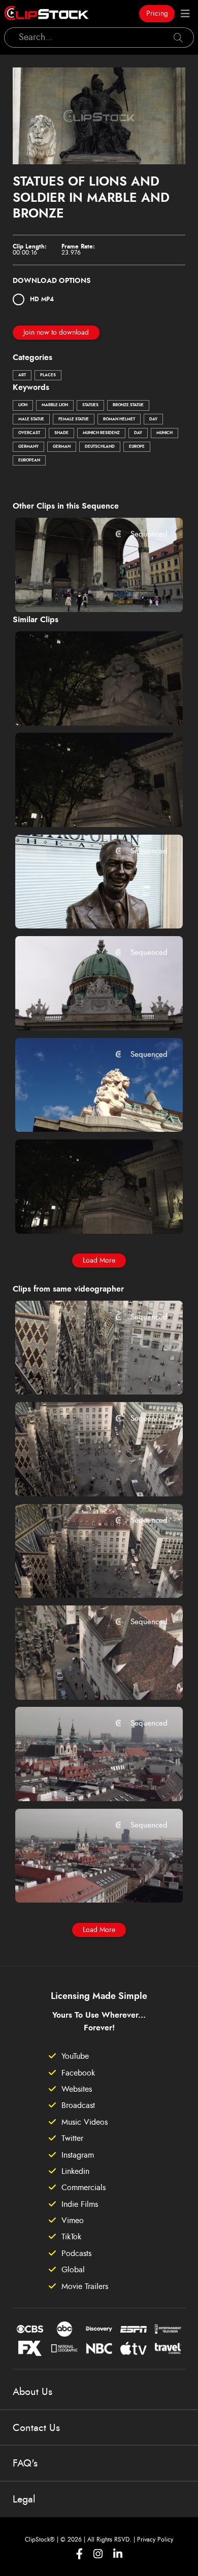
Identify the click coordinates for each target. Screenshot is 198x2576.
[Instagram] (98, 2554)
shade (61, 433)
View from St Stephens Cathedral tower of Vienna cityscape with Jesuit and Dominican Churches (85, 1780)
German (62, 447)
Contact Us (36, 2428)
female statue (74, 419)
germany (28, 447)
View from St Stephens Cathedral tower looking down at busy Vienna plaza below (85, 1475)
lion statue (48, 704)
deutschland (100, 447)
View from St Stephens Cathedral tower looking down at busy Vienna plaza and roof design (85, 1373)
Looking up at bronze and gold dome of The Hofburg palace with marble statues (85, 1009)
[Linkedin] (118, 2554)
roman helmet (119, 419)
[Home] (46, 14)
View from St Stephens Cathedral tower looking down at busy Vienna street (85, 1678)
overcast (29, 433)
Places (48, 375)
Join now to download (56, 333)
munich (164, 433)
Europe (137, 447)
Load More (99, 1261)
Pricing (157, 14)
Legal (24, 2499)
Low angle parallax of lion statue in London (85, 1111)
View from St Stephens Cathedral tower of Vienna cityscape (85, 1881)
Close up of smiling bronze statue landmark (85, 907)
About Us (32, 2392)
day (153, 419)
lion (23, 405)
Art (22, 375)
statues (90, 405)
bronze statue (128, 405)
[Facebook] (79, 2554)
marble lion (55, 405)
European (29, 460)
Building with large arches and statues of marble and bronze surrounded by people (85, 590)
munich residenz (101, 433)
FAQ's (25, 2463)
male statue (31, 419)
